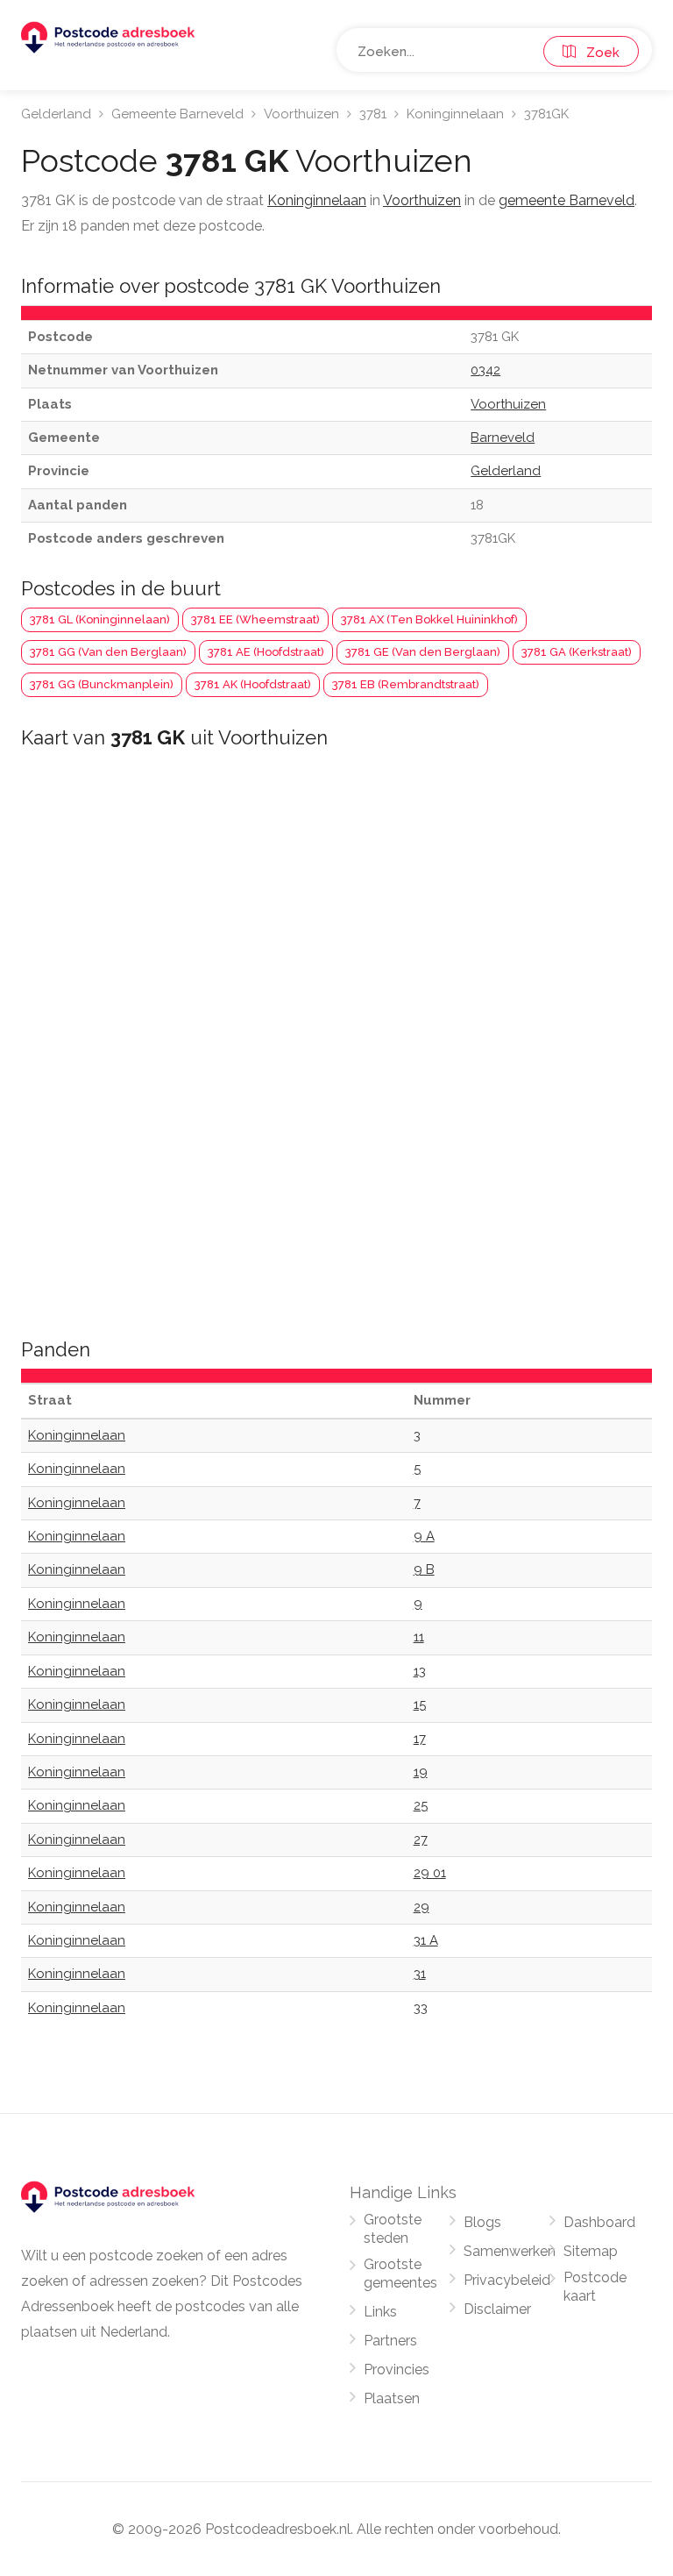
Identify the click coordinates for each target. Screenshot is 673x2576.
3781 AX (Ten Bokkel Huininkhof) (429, 619)
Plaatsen (392, 2398)
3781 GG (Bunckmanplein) (102, 684)
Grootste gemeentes (400, 2274)
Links (380, 2312)
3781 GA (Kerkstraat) (577, 652)
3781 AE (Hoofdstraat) (266, 652)
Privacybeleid (507, 2280)
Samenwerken (510, 2251)
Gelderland (56, 114)
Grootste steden (393, 2229)
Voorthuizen (301, 114)
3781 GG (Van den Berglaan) (108, 652)
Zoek (598, 53)
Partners (390, 2341)
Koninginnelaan (455, 114)
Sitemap (591, 2251)
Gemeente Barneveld (177, 114)
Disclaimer (497, 2309)
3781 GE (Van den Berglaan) (423, 652)
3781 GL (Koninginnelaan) (100, 619)
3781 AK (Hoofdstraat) (253, 684)
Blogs (482, 2222)
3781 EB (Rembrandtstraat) (406, 684)
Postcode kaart (595, 2287)
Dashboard (599, 2222)
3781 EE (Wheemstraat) (255, 619)
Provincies (397, 2370)
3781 (373, 114)
